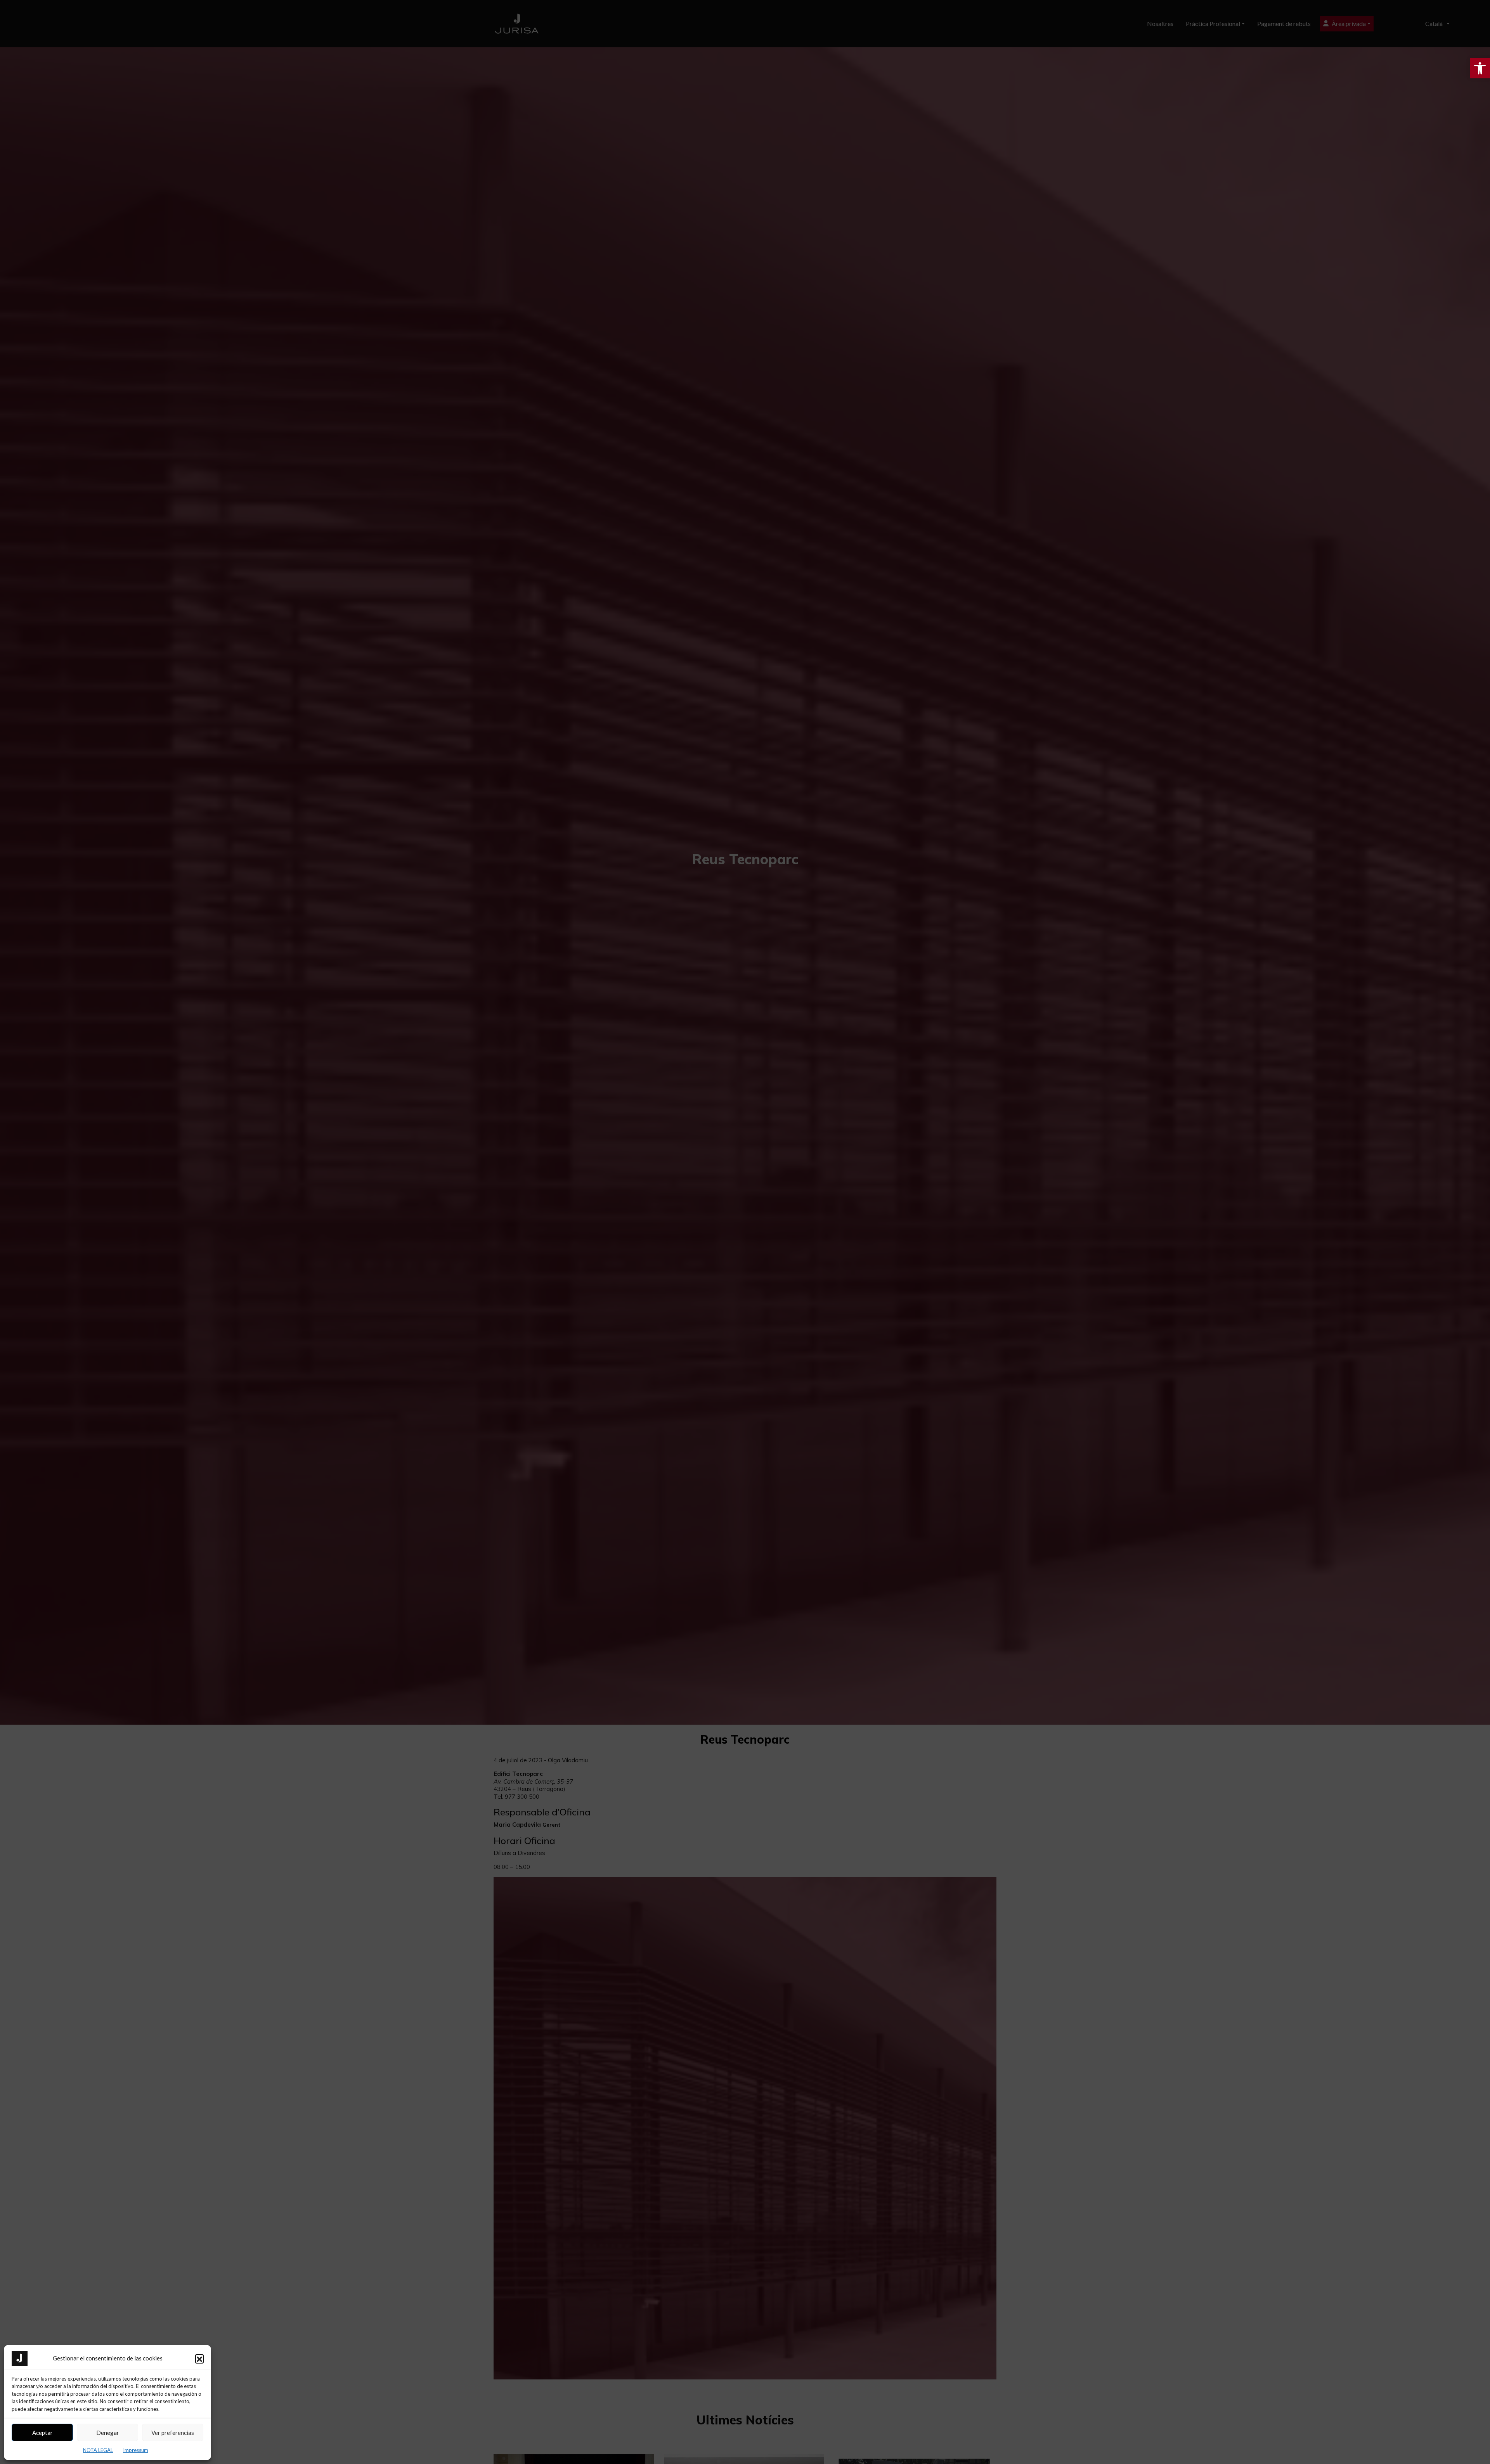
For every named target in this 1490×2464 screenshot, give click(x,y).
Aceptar (42, 2433)
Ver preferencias (173, 2433)
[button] (199, 2358)
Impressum (136, 2450)
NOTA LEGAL (98, 2450)
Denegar (108, 2433)
